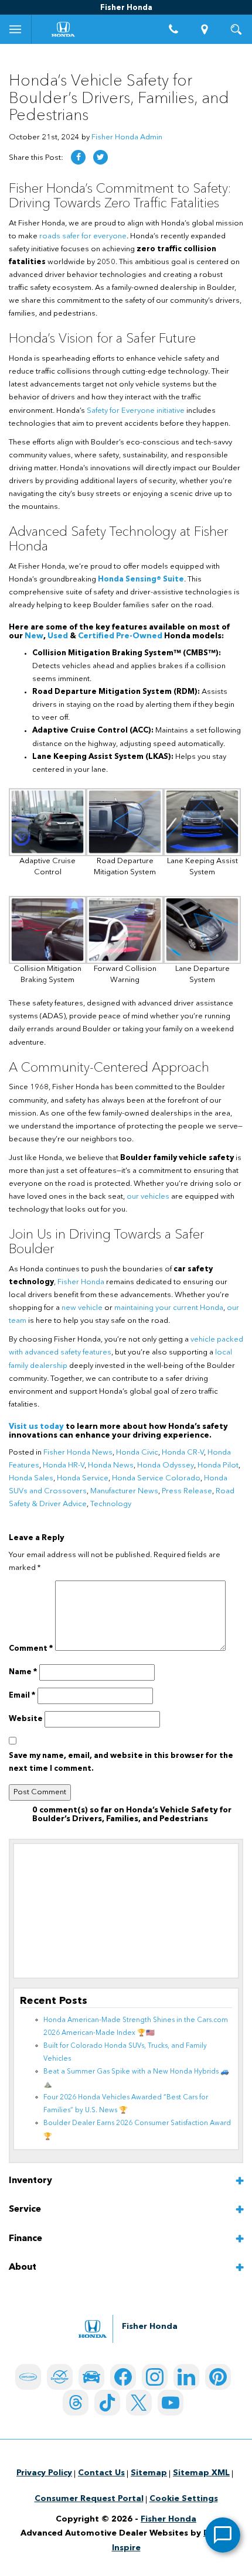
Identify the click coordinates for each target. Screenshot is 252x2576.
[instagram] (155, 2377)
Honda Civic (137, 1453)
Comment (31, 1649)
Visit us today (36, 1427)
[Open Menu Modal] (16, 29)
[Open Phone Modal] (173, 29)
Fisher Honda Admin (127, 137)
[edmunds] (91, 2377)
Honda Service (83, 1478)
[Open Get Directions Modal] (205, 29)
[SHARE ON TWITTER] (101, 157)
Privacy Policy (44, 2473)
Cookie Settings (184, 2499)
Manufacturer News (124, 1491)
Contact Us (101, 2473)
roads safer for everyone (83, 236)
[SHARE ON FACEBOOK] (78, 157)
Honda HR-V (64, 1465)
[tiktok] (107, 2403)
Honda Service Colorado (156, 1478)
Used (58, 636)
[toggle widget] (223, 2535)
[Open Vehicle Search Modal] (236, 29)
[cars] (28, 2377)
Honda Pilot (218, 1465)
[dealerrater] (60, 2377)
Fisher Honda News (78, 1453)
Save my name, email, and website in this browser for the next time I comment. (121, 1762)
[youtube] (171, 2403)
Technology (111, 1504)
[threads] (76, 2403)
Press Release (187, 1491)
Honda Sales (31, 1478)
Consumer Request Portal (89, 2499)
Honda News (111, 1465)
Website (26, 1719)
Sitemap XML (201, 2473)
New (34, 636)
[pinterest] (218, 2377)
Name (23, 1672)
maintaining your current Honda (169, 1308)
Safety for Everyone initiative (136, 411)
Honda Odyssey (166, 1465)
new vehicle (82, 1308)
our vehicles (148, 1197)
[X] (139, 2403)
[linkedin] (186, 2377)
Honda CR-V (183, 1453)
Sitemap (149, 2473)
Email (22, 1696)
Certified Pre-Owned (120, 636)
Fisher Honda (81, 1282)
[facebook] (123, 2377)
